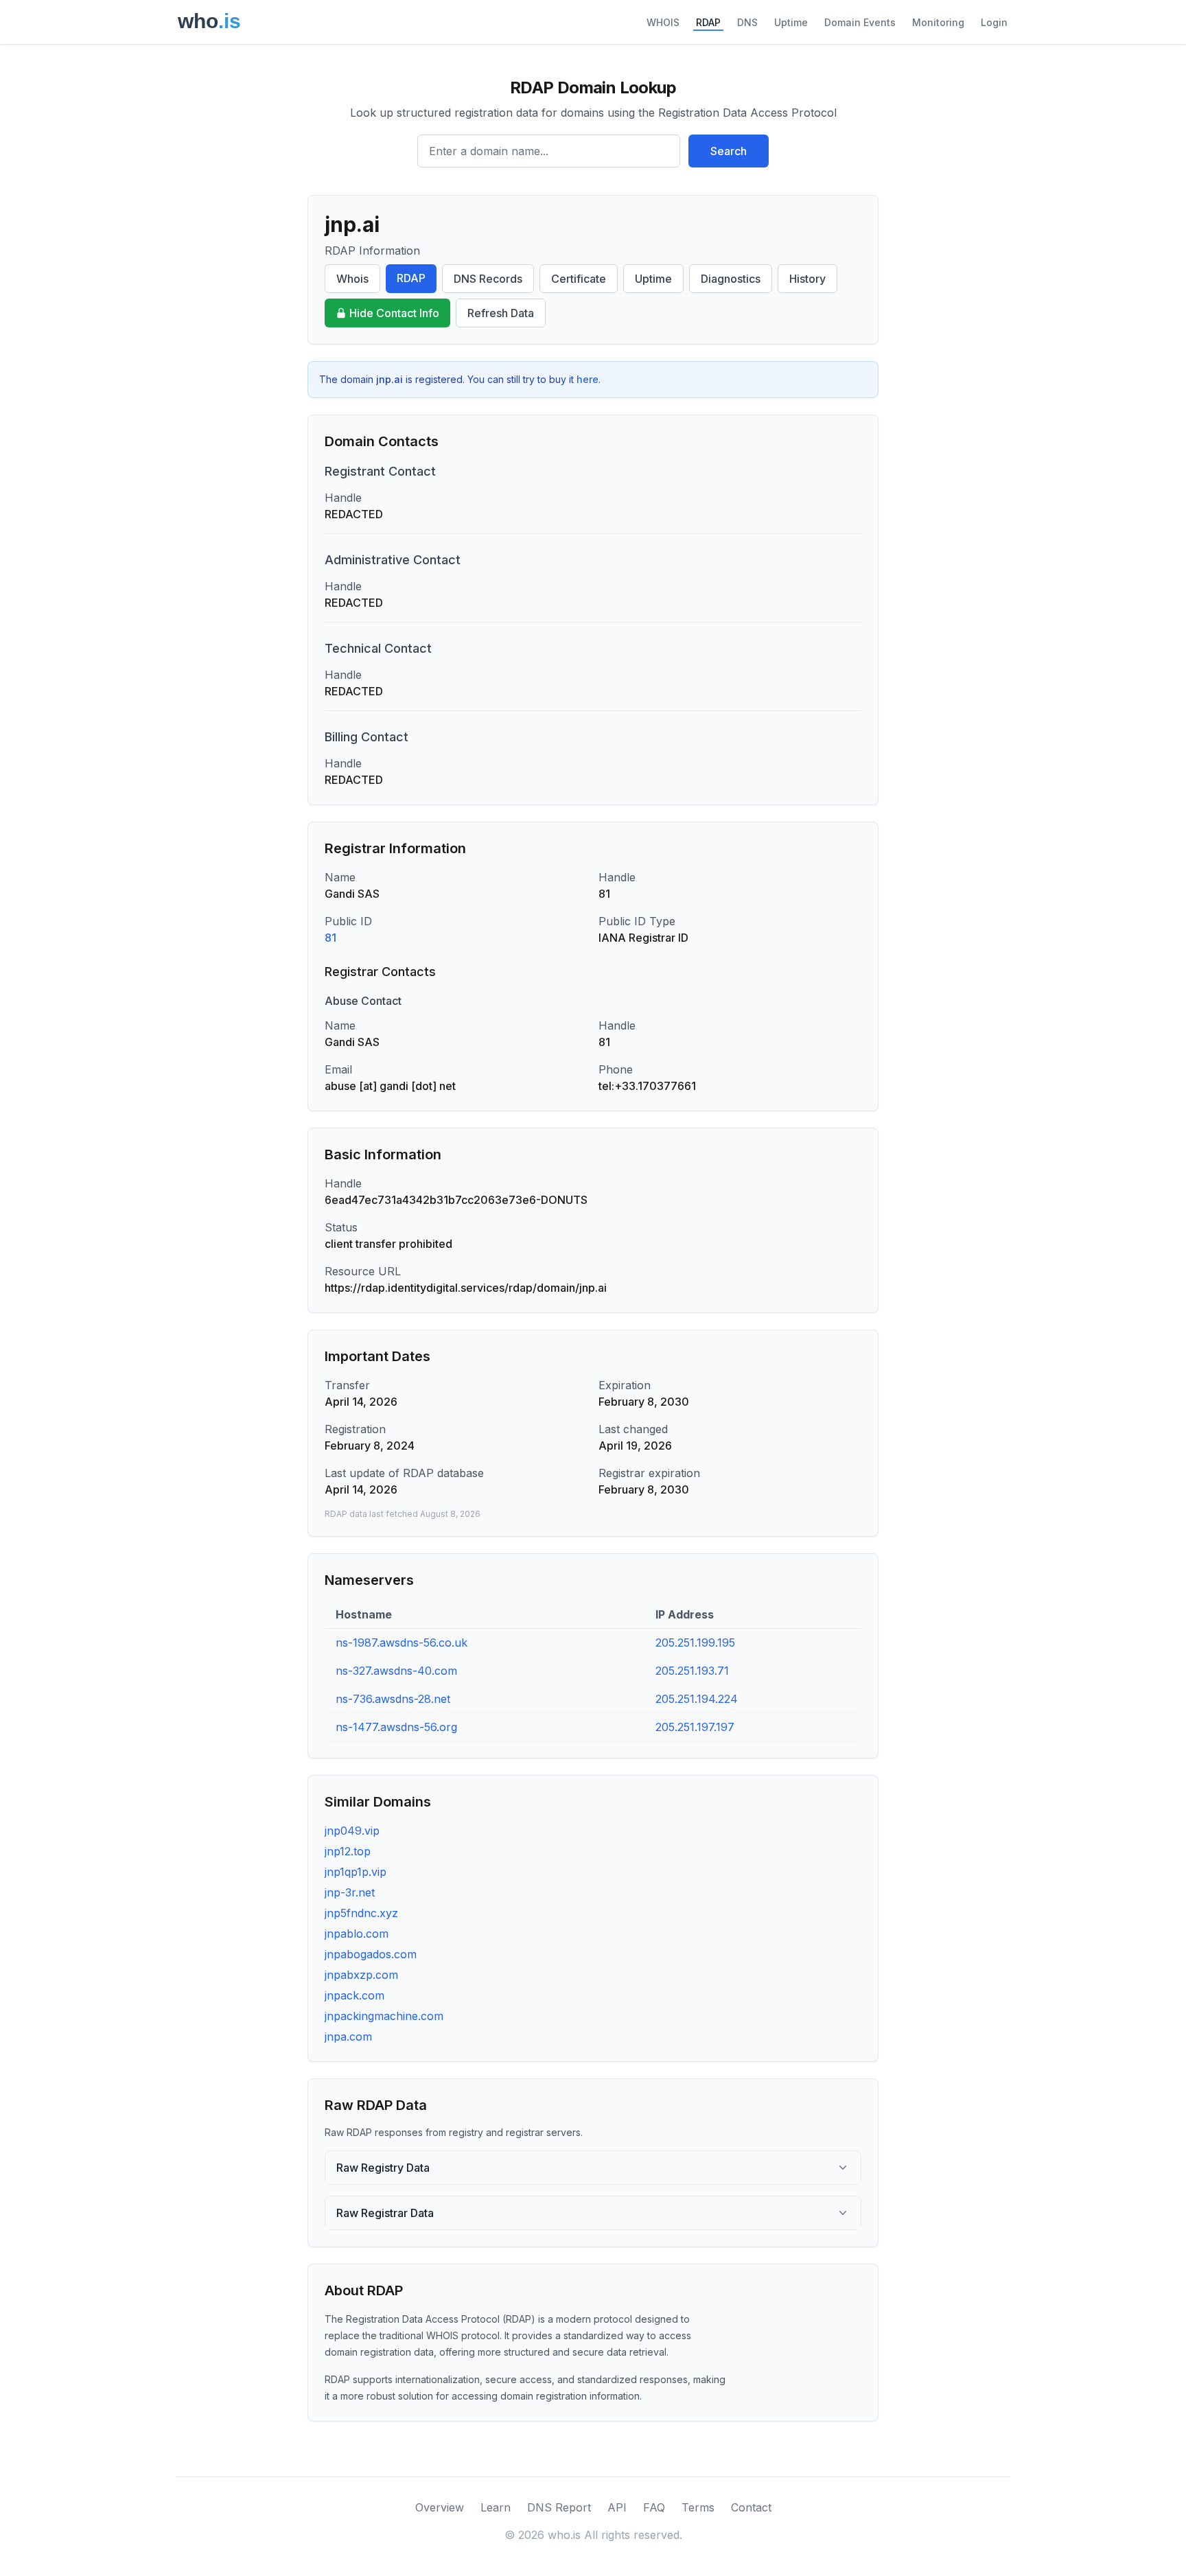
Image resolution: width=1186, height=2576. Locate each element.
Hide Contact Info (394, 313)
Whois (352, 279)
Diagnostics (731, 279)
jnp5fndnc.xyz (361, 1913)
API (617, 2507)
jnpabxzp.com (361, 1975)
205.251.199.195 (695, 1643)
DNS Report (559, 2507)
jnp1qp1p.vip (356, 1872)
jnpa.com (348, 2037)
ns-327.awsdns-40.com (396, 1671)
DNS (747, 22)
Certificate (579, 279)
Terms (698, 2507)
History (807, 279)
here (588, 379)
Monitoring (938, 22)
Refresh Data (501, 313)
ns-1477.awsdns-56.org (396, 1727)
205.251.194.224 (697, 1699)
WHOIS (663, 22)
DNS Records (488, 279)
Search (729, 151)
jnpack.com (354, 1995)
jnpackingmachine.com (384, 2016)
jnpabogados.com (371, 1954)
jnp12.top (348, 1851)
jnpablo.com (357, 1934)
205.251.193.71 (692, 1671)
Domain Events (860, 22)
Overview (440, 2507)
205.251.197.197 (695, 1727)
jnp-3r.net (350, 1892)
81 (330, 938)
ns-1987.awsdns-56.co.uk (402, 1643)
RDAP (708, 22)
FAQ (654, 2507)
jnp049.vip (352, 1831)
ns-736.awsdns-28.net (393, 1699)
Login (994, 22)
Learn (496, 2507)
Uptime (791, 22)
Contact (751, 2507)
